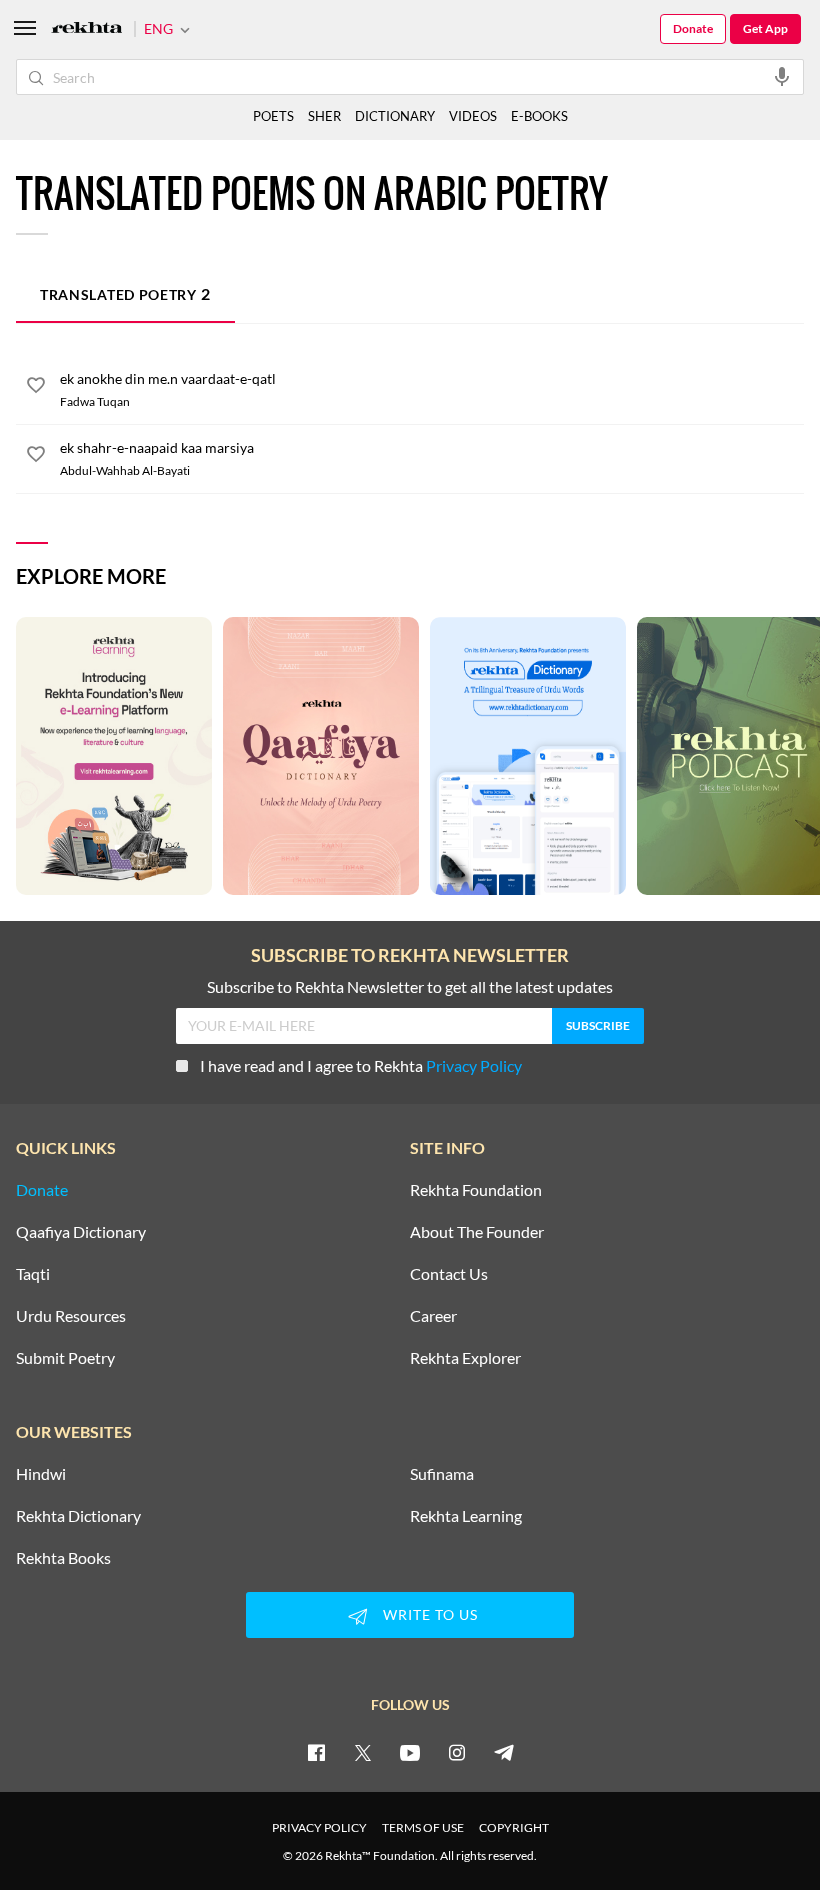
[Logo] (87, 29)
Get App (765, 28)
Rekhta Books (63, 1558)
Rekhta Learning (466, 1516)
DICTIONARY (395, 116)
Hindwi (41, 1474)
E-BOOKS (539, 116)
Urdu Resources (71, 1316)
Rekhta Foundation (476, 1190)
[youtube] (410, 1752)
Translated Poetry (125, 293)
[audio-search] (782, 76)
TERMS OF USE (423, 1827)
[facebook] (316, 1752)
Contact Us (449, 1274)
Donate (693, 28)
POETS (273, 116)
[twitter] (363, 1752)
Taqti (33, 1274)
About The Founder (477, 1232)
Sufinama (442, 1474)
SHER (324, 116)
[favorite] (36, 388)
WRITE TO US (430, 1614)
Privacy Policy (474, 1065)
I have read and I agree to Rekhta (361, 1065)
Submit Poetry (65, 1358)
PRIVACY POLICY (319, 1827)
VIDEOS (473, 116)
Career (433, 1316)
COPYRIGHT (514, 1827)
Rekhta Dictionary (78, 1516)
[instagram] (457, 1752)
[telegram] (504, 1752)
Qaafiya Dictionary (81, 1232)
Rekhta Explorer (465, 1358)
